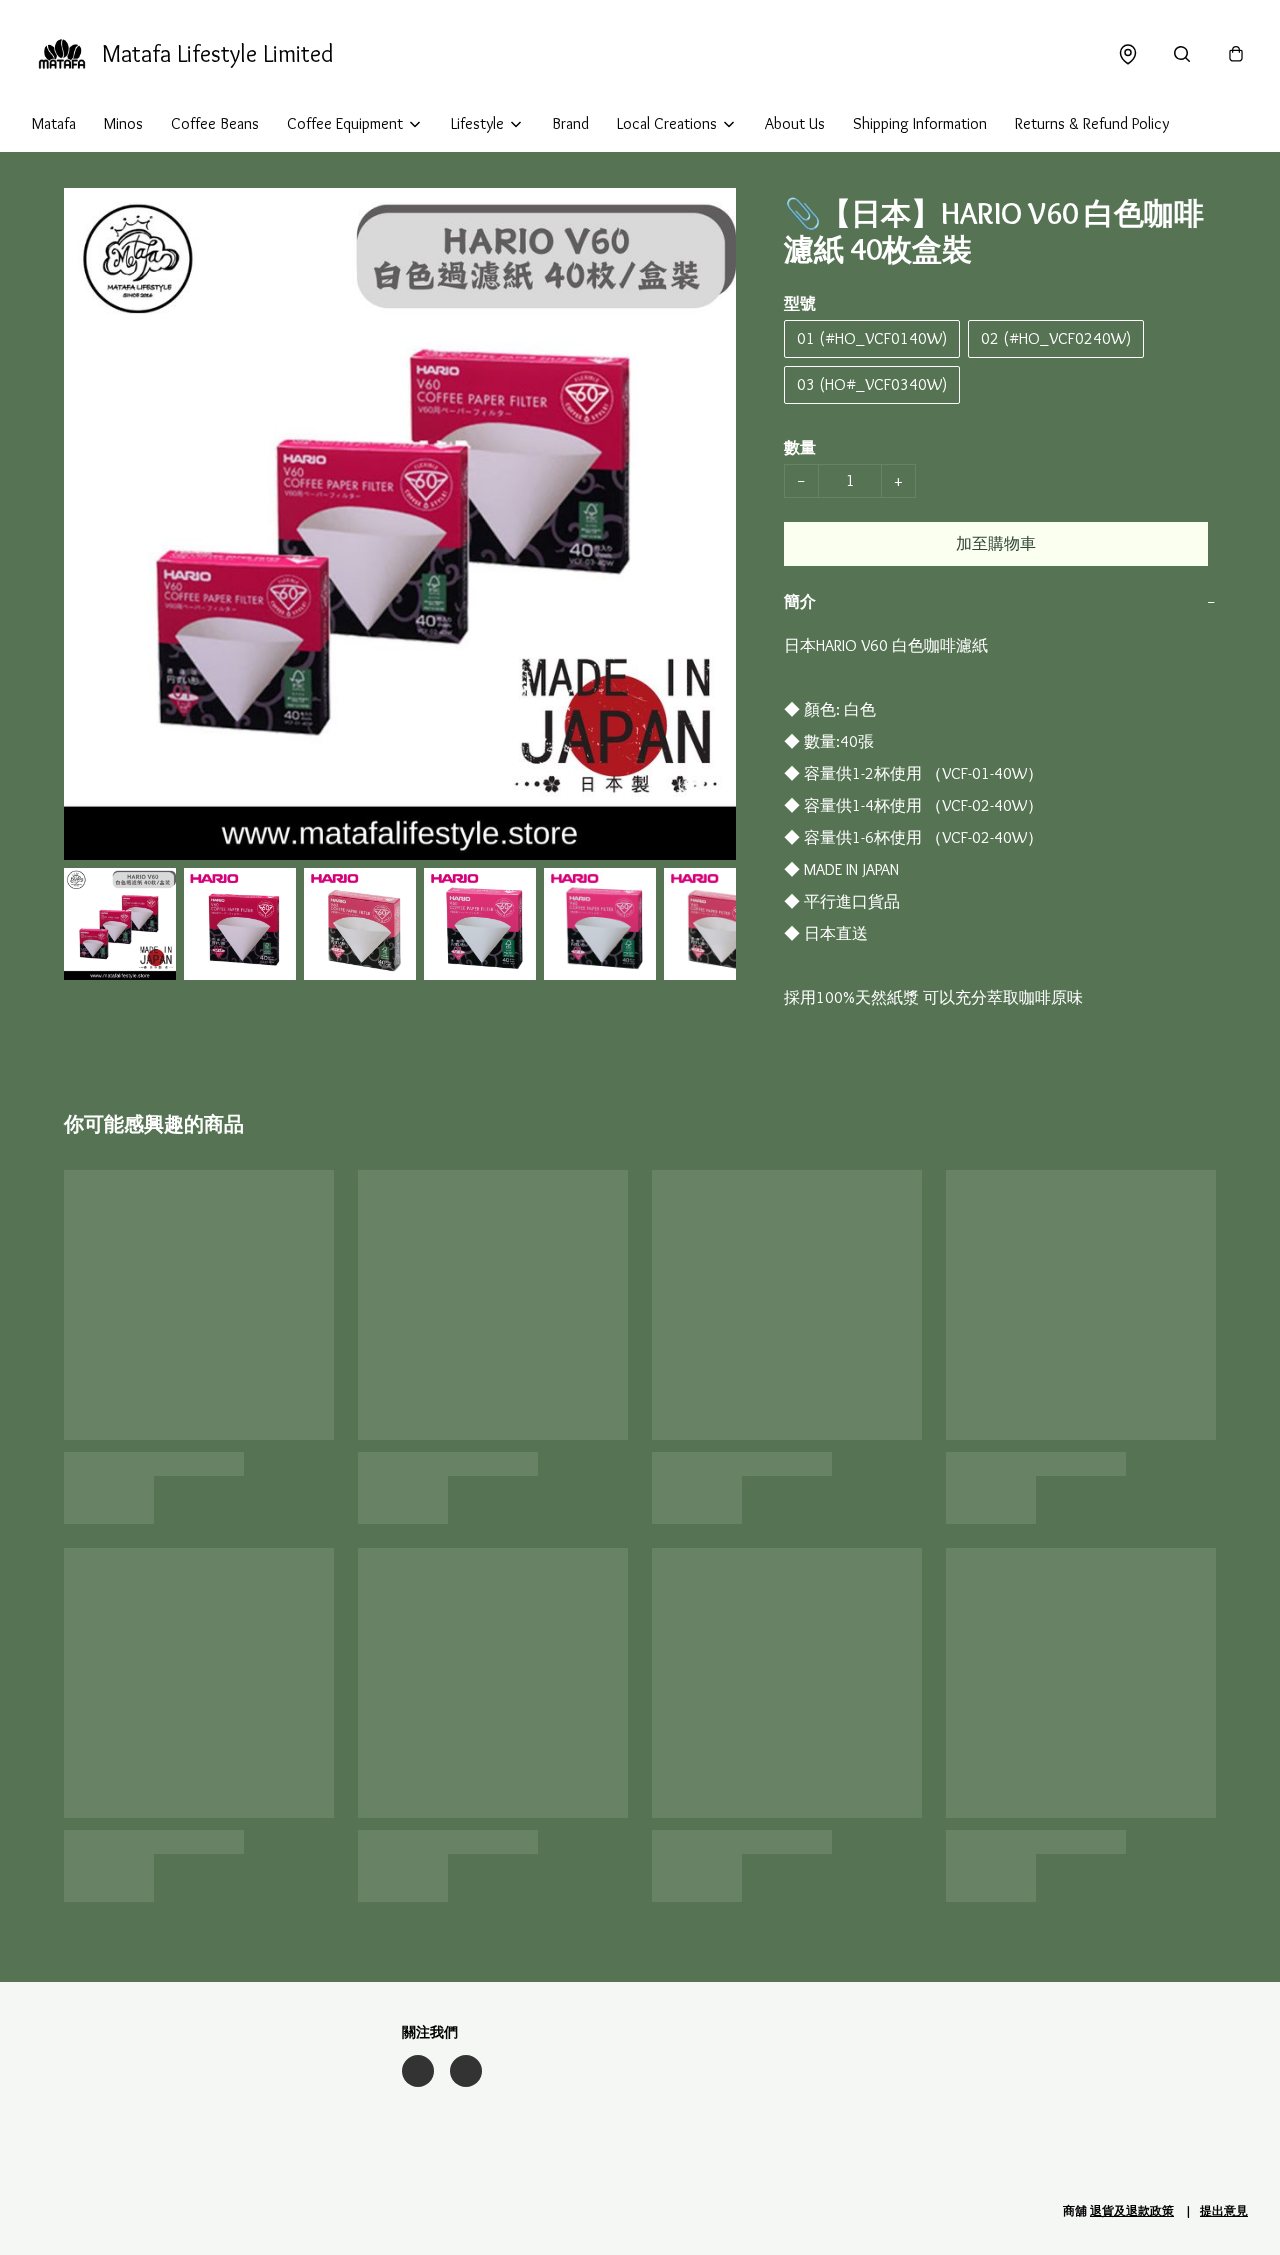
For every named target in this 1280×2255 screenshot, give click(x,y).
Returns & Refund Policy (1092, 123)
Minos (123, 123)
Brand (570, 123)
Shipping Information (920, 123)
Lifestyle (477, 123)
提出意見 (1224, 2210)
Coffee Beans (215, 123)
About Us (795, 123)
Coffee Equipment (345, 123)
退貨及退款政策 (1132, 2210)
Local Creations (667, 123)
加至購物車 (996, 543)
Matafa (54, 123)
